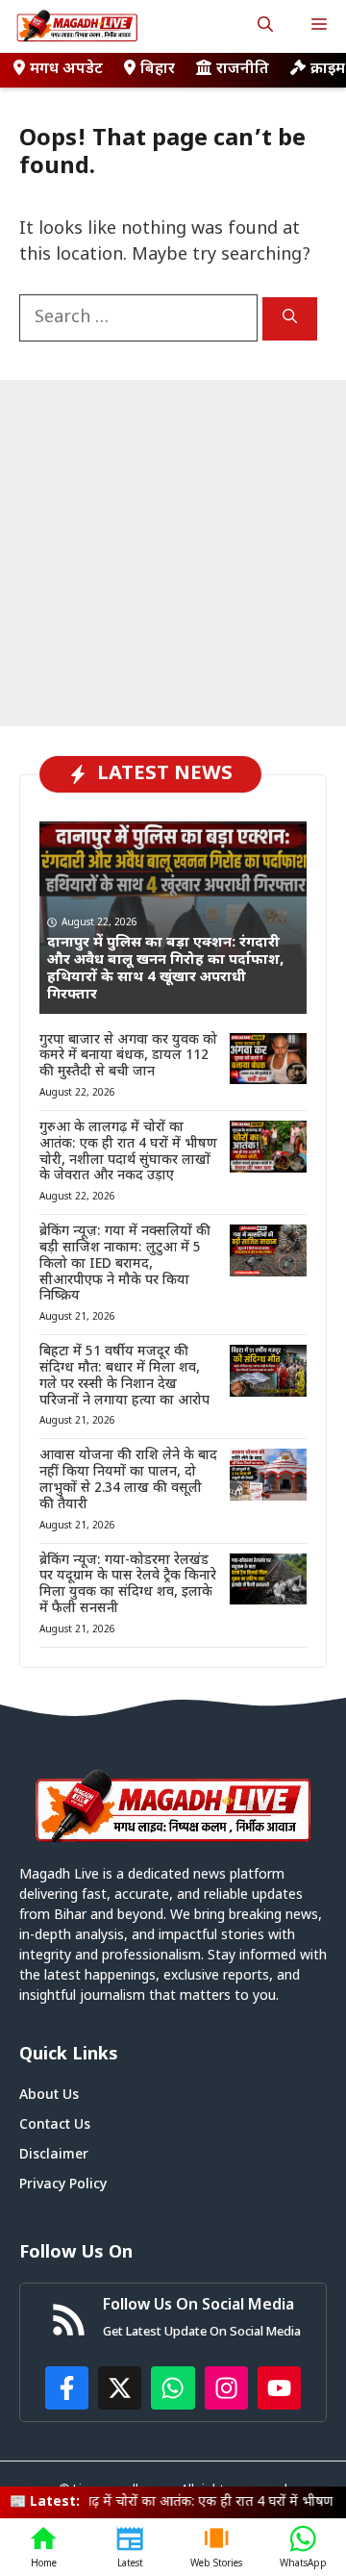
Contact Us (55, 2125)
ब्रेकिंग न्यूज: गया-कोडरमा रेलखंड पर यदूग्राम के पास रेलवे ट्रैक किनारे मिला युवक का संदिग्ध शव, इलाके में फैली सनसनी (128, 1585)
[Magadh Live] (77, 26)
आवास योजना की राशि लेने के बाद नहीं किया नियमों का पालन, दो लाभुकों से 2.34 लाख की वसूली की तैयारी (128, 1480)
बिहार (158, 70)
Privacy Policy (63, 2185)
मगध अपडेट (66, 70)
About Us (49, 2096)
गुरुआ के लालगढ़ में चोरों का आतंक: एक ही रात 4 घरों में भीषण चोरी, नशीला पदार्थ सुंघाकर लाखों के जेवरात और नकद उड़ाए (128, 1152)
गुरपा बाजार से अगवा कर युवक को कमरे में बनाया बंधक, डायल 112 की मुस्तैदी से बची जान (128, 1057)
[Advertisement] (173, 553)
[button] (265, 26)
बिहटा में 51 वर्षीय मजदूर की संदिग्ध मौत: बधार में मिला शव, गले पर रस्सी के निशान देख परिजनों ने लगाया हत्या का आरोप (124, 1376)
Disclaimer (54, 2155)
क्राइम (328, 70)
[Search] (290, 319)
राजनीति (243, 70)
